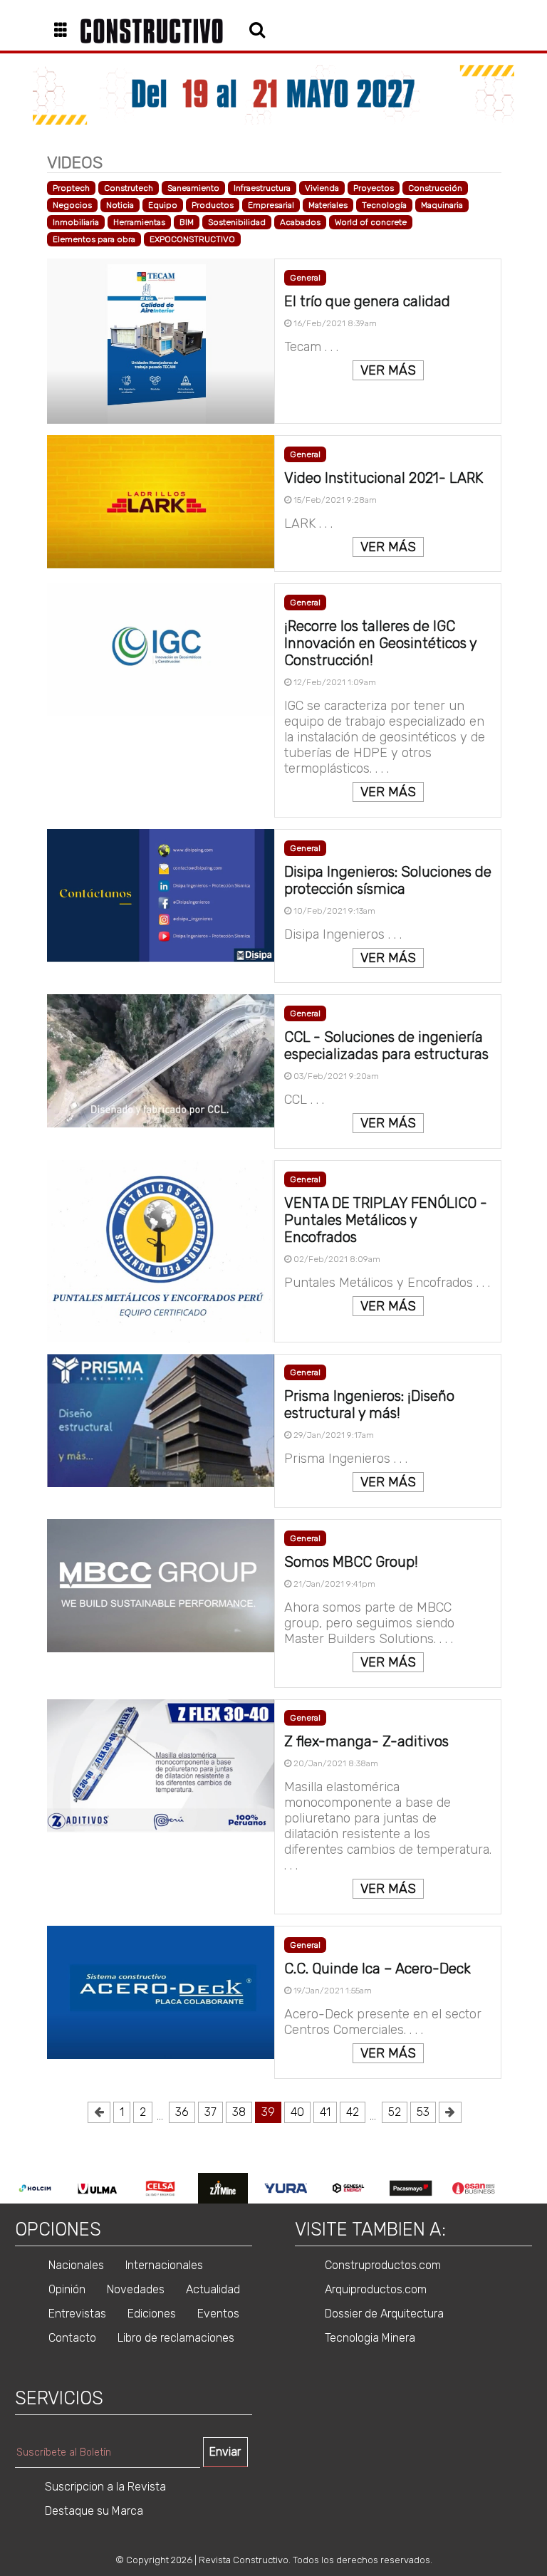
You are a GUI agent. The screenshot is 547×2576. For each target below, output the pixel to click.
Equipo (163, 205)
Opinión (67, 2289)
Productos (213, 205)
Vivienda (322, 188)
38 (239, 2112)
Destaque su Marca (94, 2511)
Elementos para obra (94, 239)
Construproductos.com (383, 2265)
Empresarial (271, 205)
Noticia (120, 205)
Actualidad (213, 2289)
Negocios (72, 205)
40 (297, 2112)
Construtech (129, 188)
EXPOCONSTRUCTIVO (192, 239)
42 (353, 2112)
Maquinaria (442, 205)
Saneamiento (193, 188)
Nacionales (76, 2265)
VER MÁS (388, 370)
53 (423, 2112)
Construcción (435, 188)
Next (516, 2189)
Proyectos (374, 188)
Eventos (218, 2314)
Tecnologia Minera (370, 2338)
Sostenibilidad (237, 222)
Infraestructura (262, 188)
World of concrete (371, 222)
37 (210, 2112)
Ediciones (152, 2314)
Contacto (72, 2338)
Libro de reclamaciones (176, 2338)
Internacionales (164, 2265)
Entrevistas (77, 2314)
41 (325, 2112)
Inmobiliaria (76, 222)
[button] (66, 31)
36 (182, 2112)
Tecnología (384, 205)
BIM (187, 222)
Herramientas (139, 222)
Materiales (328, 205)
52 (395, 2112)
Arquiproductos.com (376, 2289)
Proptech (71, 188)
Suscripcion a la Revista (105, 2487)
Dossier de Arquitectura (384, 2314)
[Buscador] (257, 29)
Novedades (136, 2289)
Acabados (300, 222)
